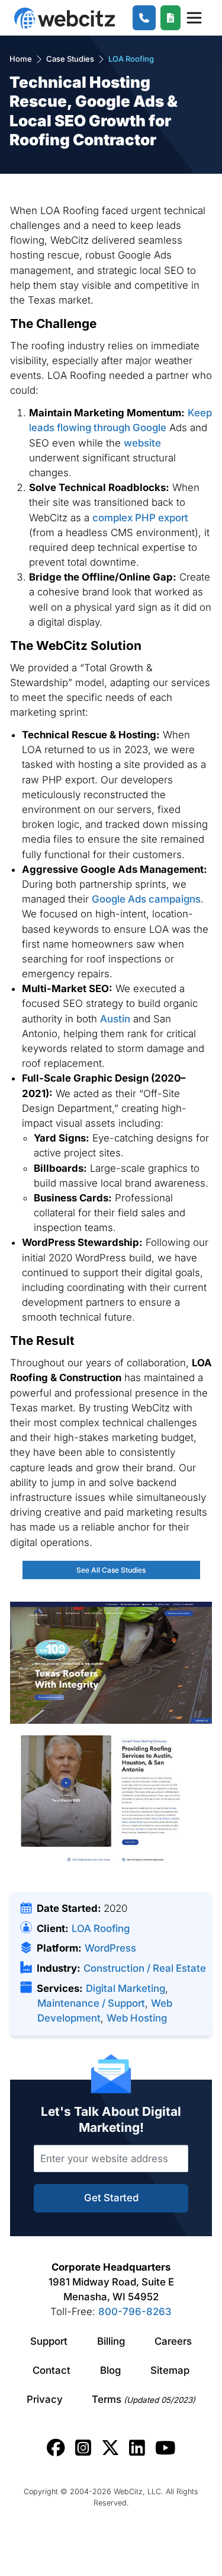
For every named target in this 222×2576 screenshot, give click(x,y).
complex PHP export (140, 518)
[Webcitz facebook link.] (56, 2448)
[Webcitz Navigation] (194, 18)
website (142, 443)
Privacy (45, 2399)
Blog (110, 2370)
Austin (115, 1019)
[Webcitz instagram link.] (83, 2448)
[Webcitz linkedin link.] (137, 2448)
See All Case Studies (111, 1570)
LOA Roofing (101, 1928)
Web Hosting (137, 2018)
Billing (111, 2341)
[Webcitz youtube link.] (165, 2448)
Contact (52, 2370)
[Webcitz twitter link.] (110, 2448)
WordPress (110, 1948)
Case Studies (70, 59)
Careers (173, 2341)
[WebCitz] (65, 18)
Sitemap (170, 2370)
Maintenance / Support (91, 2003)
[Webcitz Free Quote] (171, 18)
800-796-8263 (135, 2312)
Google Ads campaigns (146, 899)
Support (49, 2341)
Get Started (111, 2198)
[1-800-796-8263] (144, 18)
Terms (144, 2399)
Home (21, 59)
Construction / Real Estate (145, 1968)
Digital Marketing (126, 1988)
